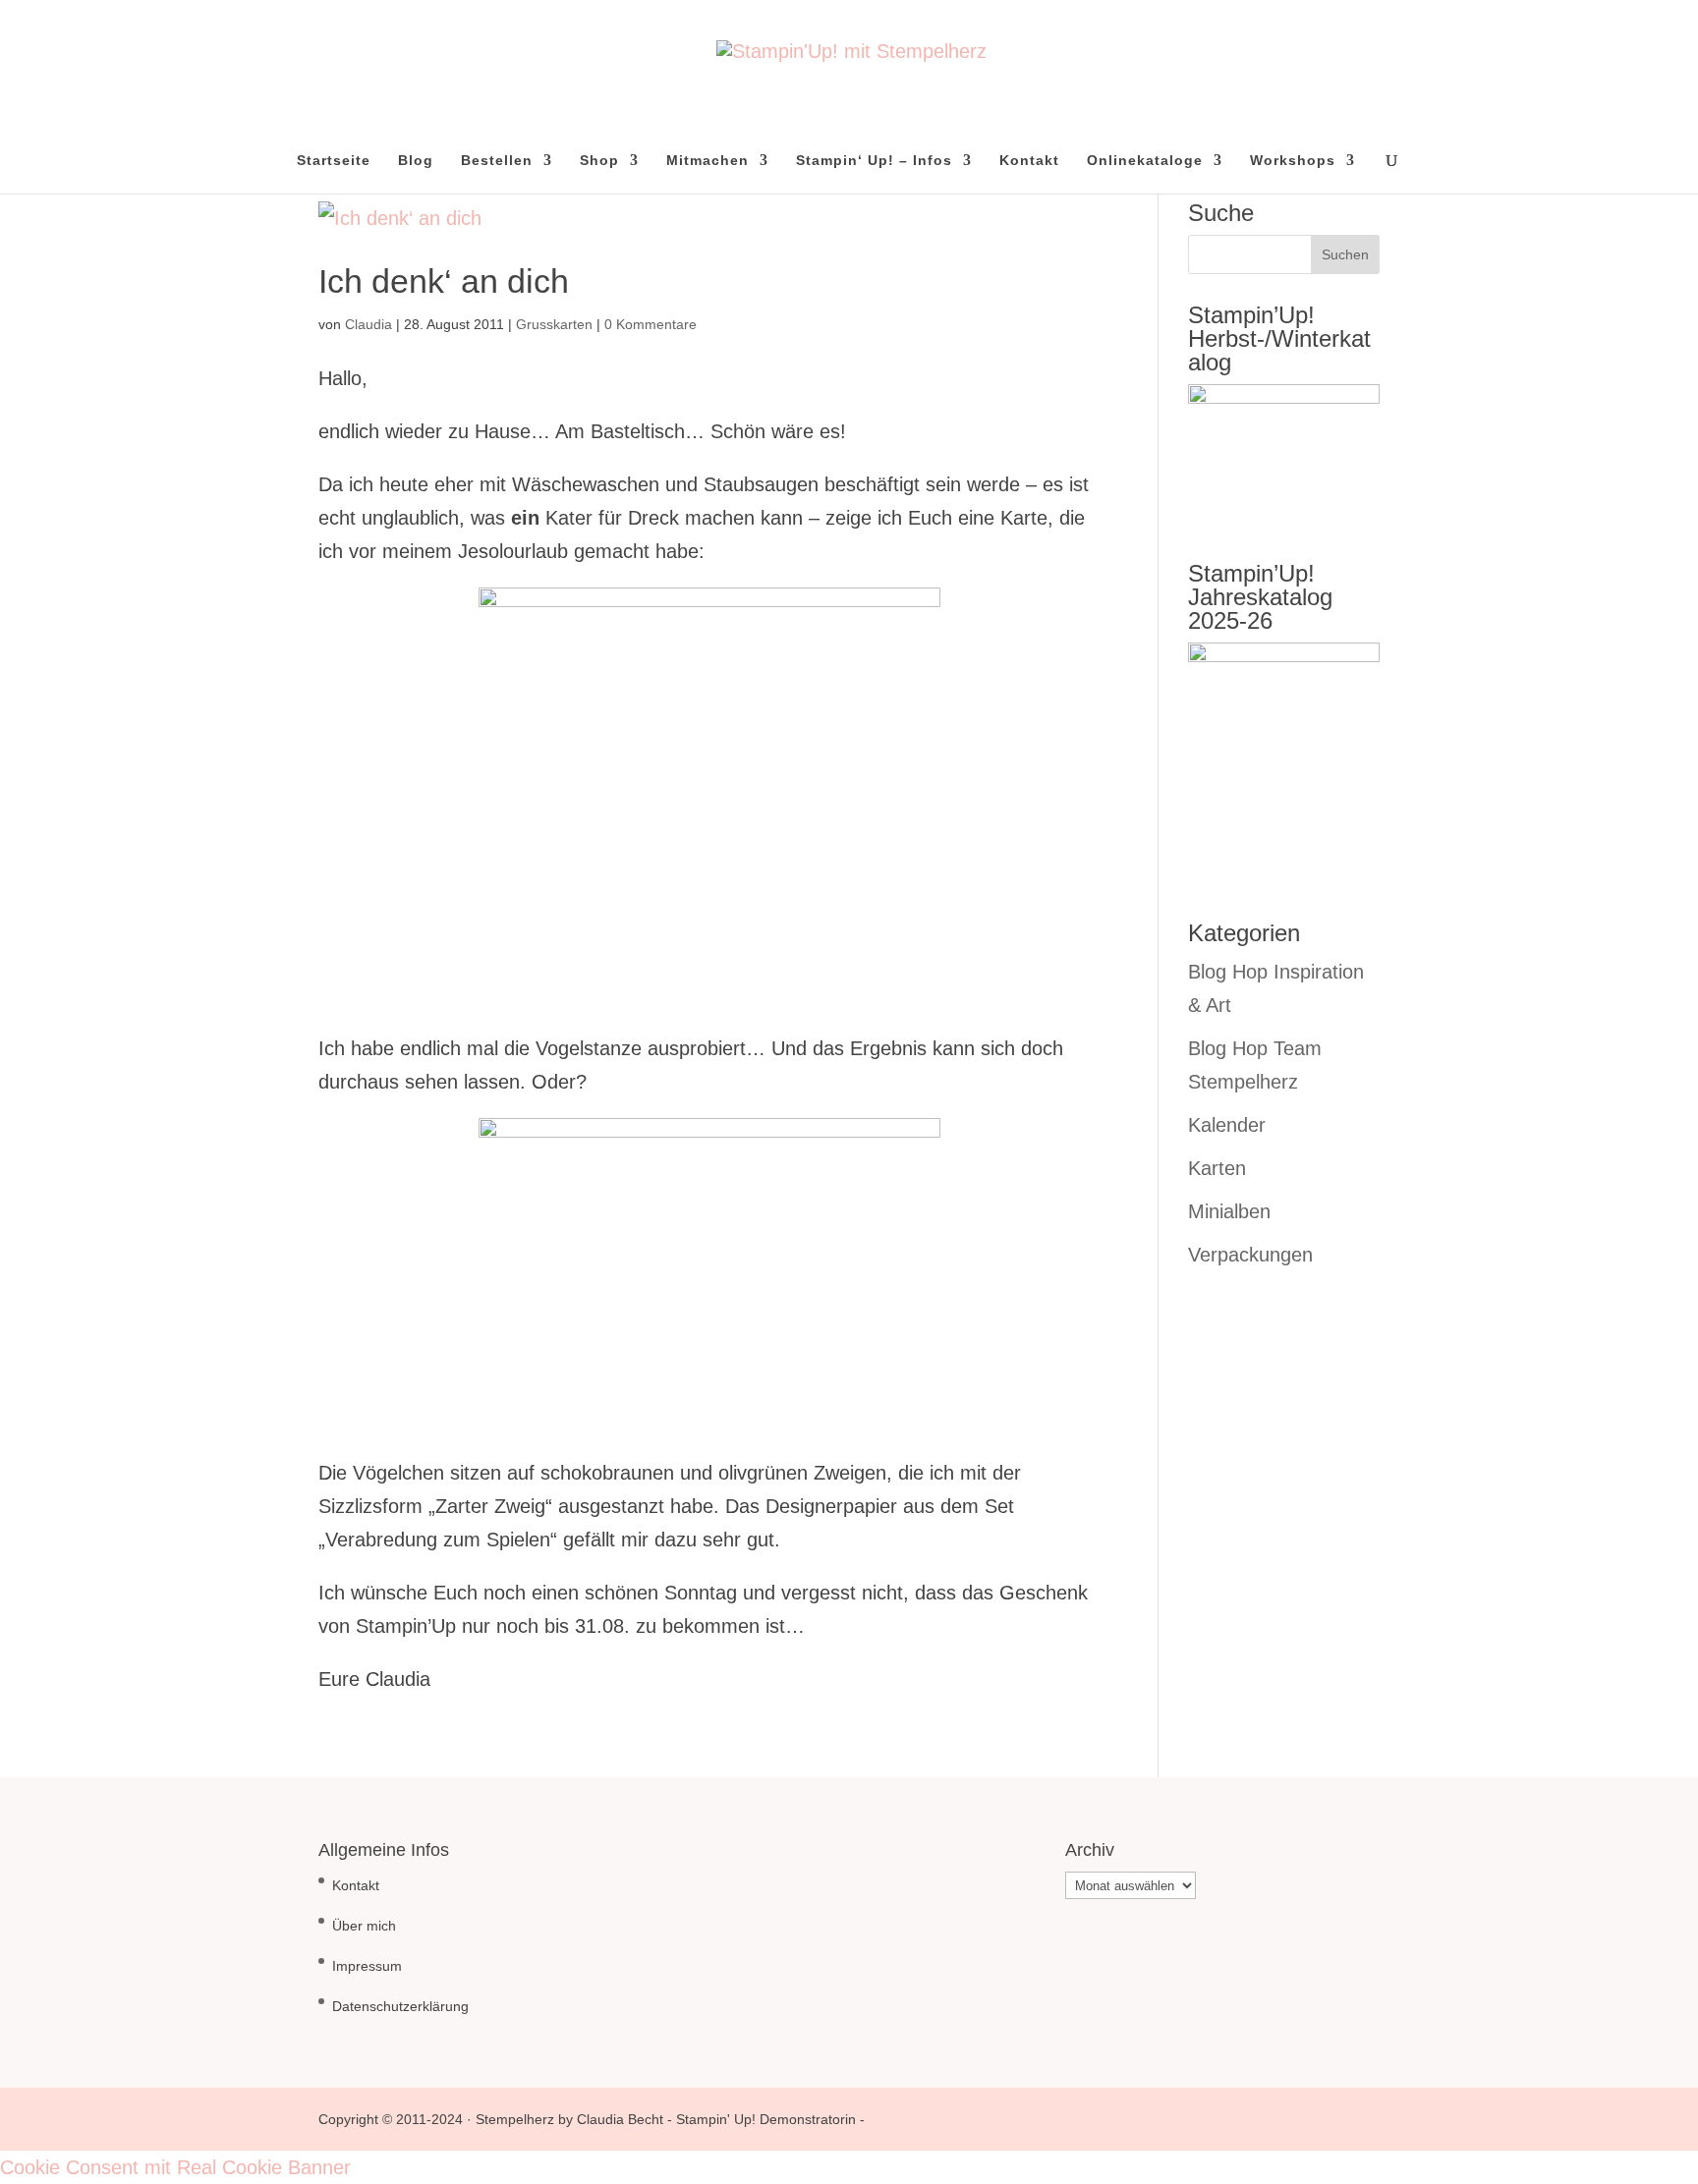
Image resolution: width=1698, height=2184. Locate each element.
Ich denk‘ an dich (444, 281)
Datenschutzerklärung (400, 2006)
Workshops (1293, 161)
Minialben (1229, 1211)
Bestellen (497, 161)
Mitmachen (707, 161)
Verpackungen (1250, 1255)
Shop (599, 161)
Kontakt (1029, 161)
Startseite (334, 161)
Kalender (1227, 1125)
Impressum (367, 1966)
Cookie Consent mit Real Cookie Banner (175, 2167)
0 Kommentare (651, 324)
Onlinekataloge (1145, 161)
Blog (416, 161)
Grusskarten (554, 324)
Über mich (364, 1926)
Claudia (368, 324)
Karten (1217, 1168)
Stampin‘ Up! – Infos (874, 161)
